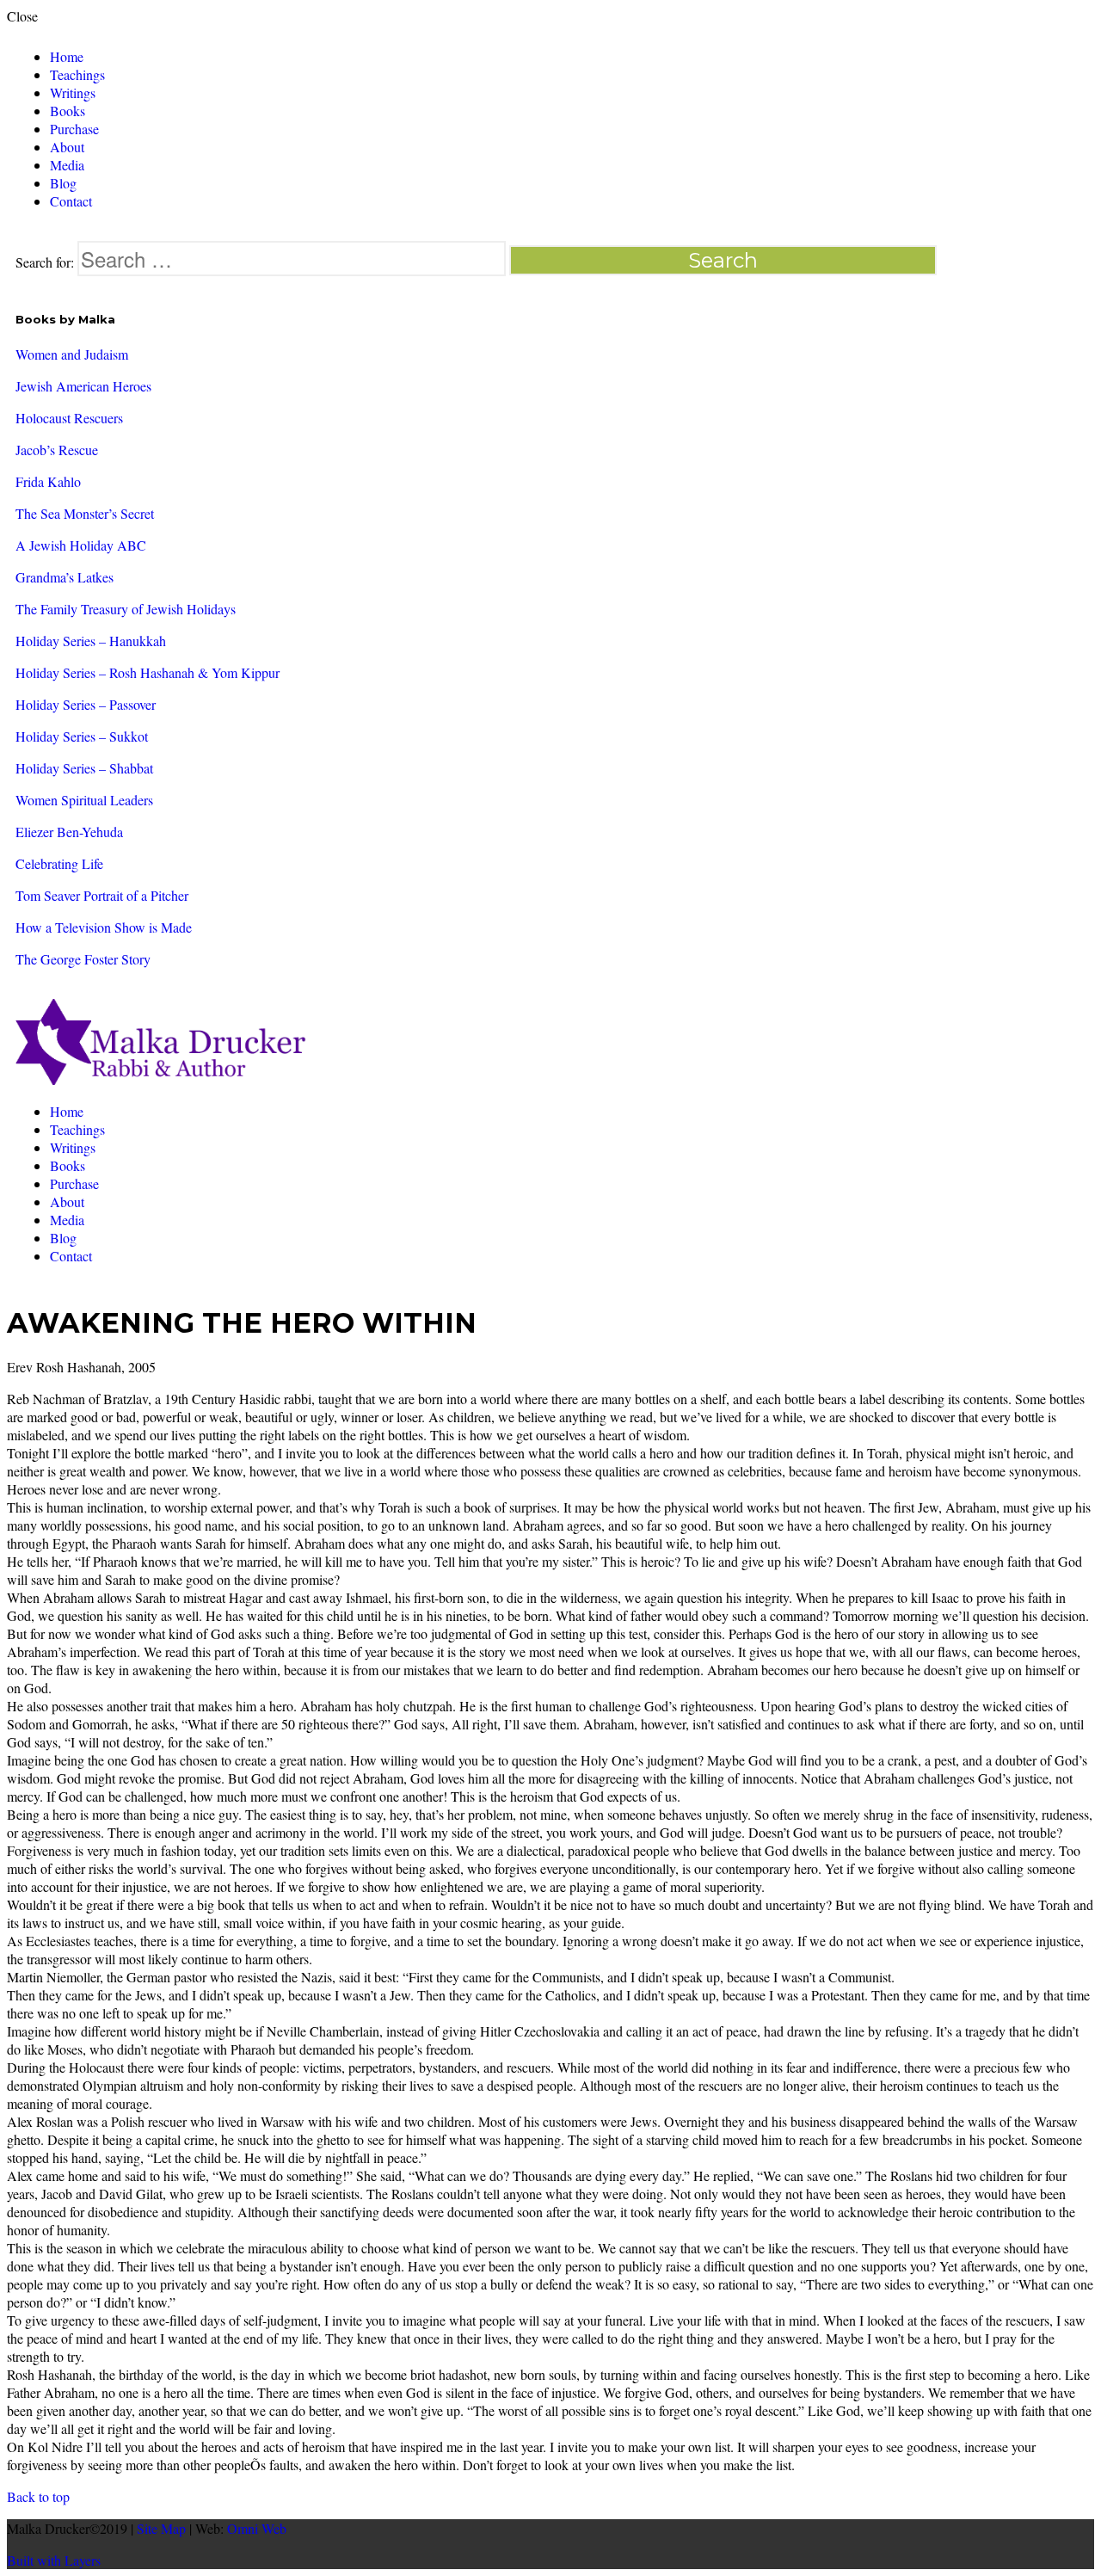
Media (67, 165)
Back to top (38, 2496)
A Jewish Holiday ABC (81, 545)
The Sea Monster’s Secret (85, 513)
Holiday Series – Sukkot (82, 736)
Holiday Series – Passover (86, 704)
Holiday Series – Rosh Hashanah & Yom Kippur (148, 672)
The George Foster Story (83, 959)
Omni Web (257, 2528)
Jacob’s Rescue (57, 450)
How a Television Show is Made (104, 927)
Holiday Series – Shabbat (84, 768)
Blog (63, 183)
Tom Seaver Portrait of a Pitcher (102, 895)
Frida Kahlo (48, 481)
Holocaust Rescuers (69, 418)
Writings (73, 92)
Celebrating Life (59, 863)
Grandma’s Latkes (65, 577)
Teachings (77, 74)
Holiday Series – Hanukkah (91, 641)
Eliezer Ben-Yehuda (69, 832)
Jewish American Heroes (83, 386)
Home (67, 56)
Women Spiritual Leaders (84, 800)
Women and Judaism (72, 354)
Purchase (74, 129)
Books (68, 111)
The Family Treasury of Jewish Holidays (126, 609)
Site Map (161, 2528)
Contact (71, 201)
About (67, 147)
